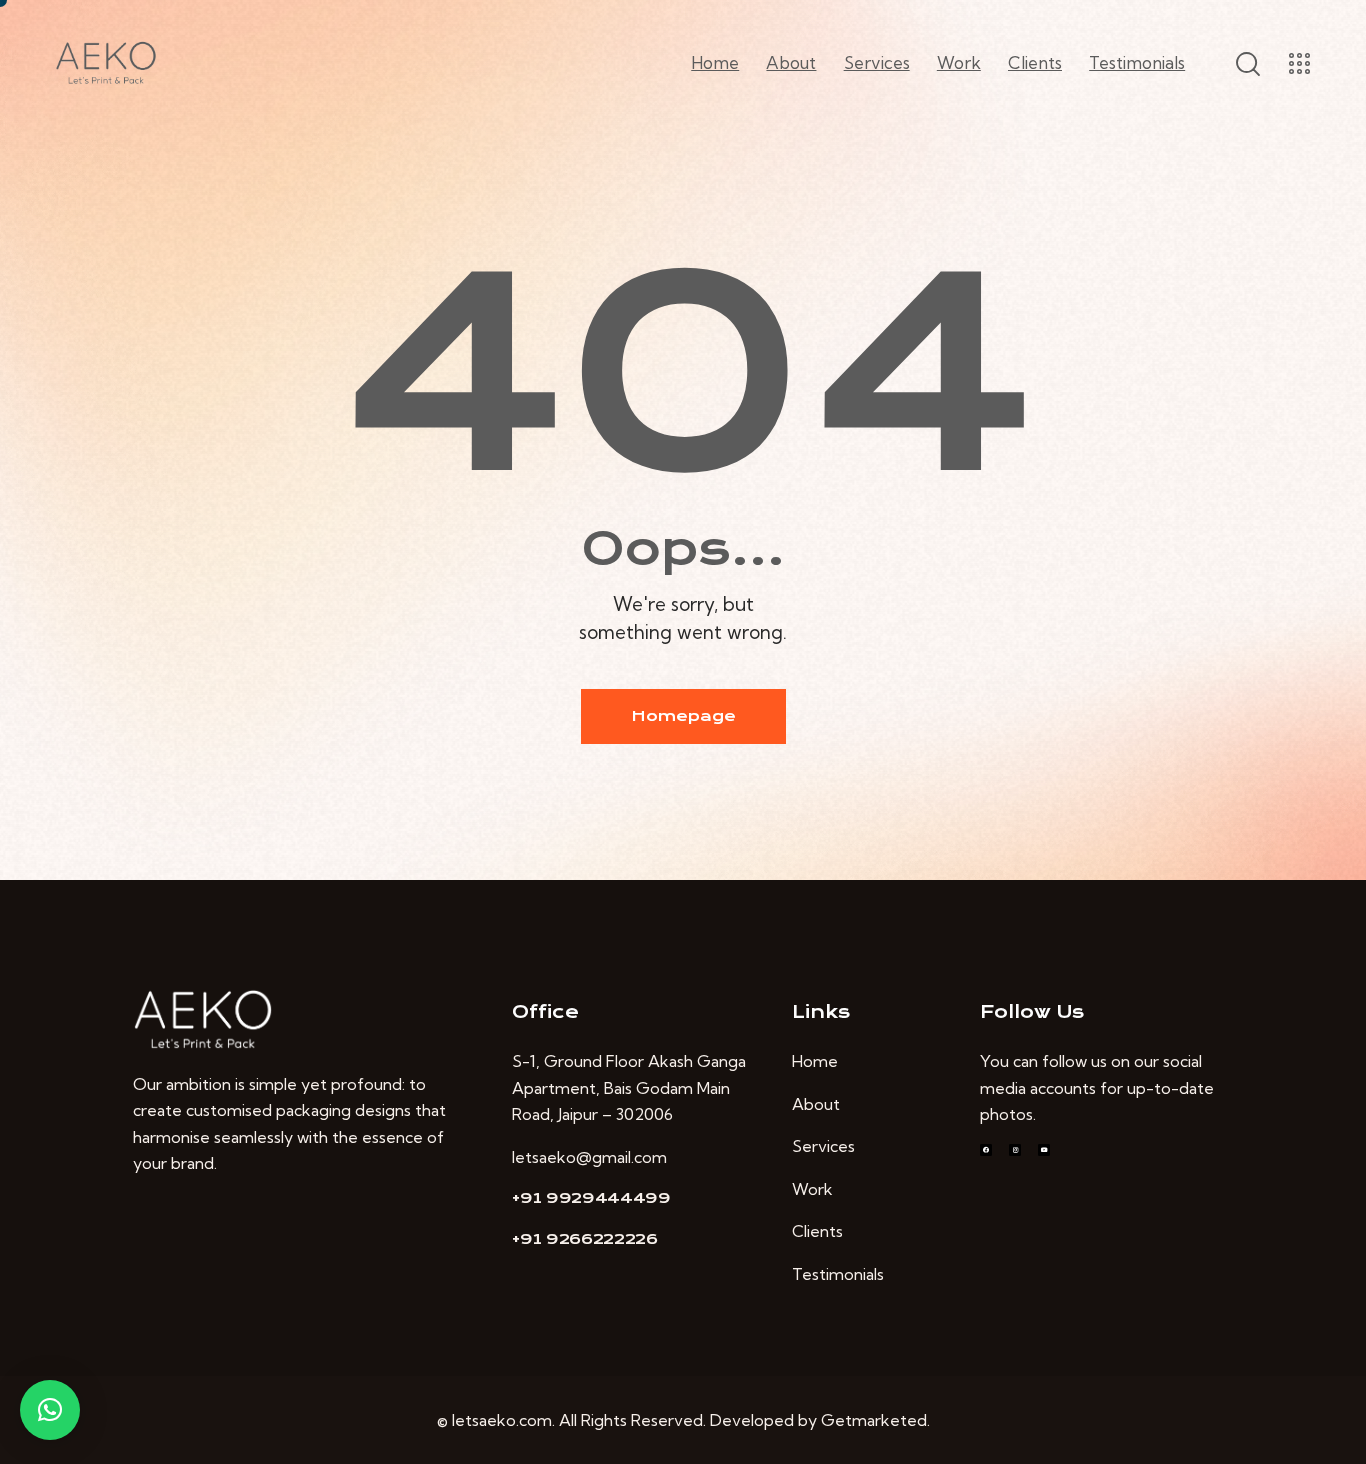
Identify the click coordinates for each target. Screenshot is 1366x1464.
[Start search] (1246, 64)
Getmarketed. (875, 1420)
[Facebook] (986, 1150)
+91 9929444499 (591, 1198)
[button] (50, 1410)
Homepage (683, 716)
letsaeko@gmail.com (589, 1157)
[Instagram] (1015, 1150)
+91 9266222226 (585, 1239)
